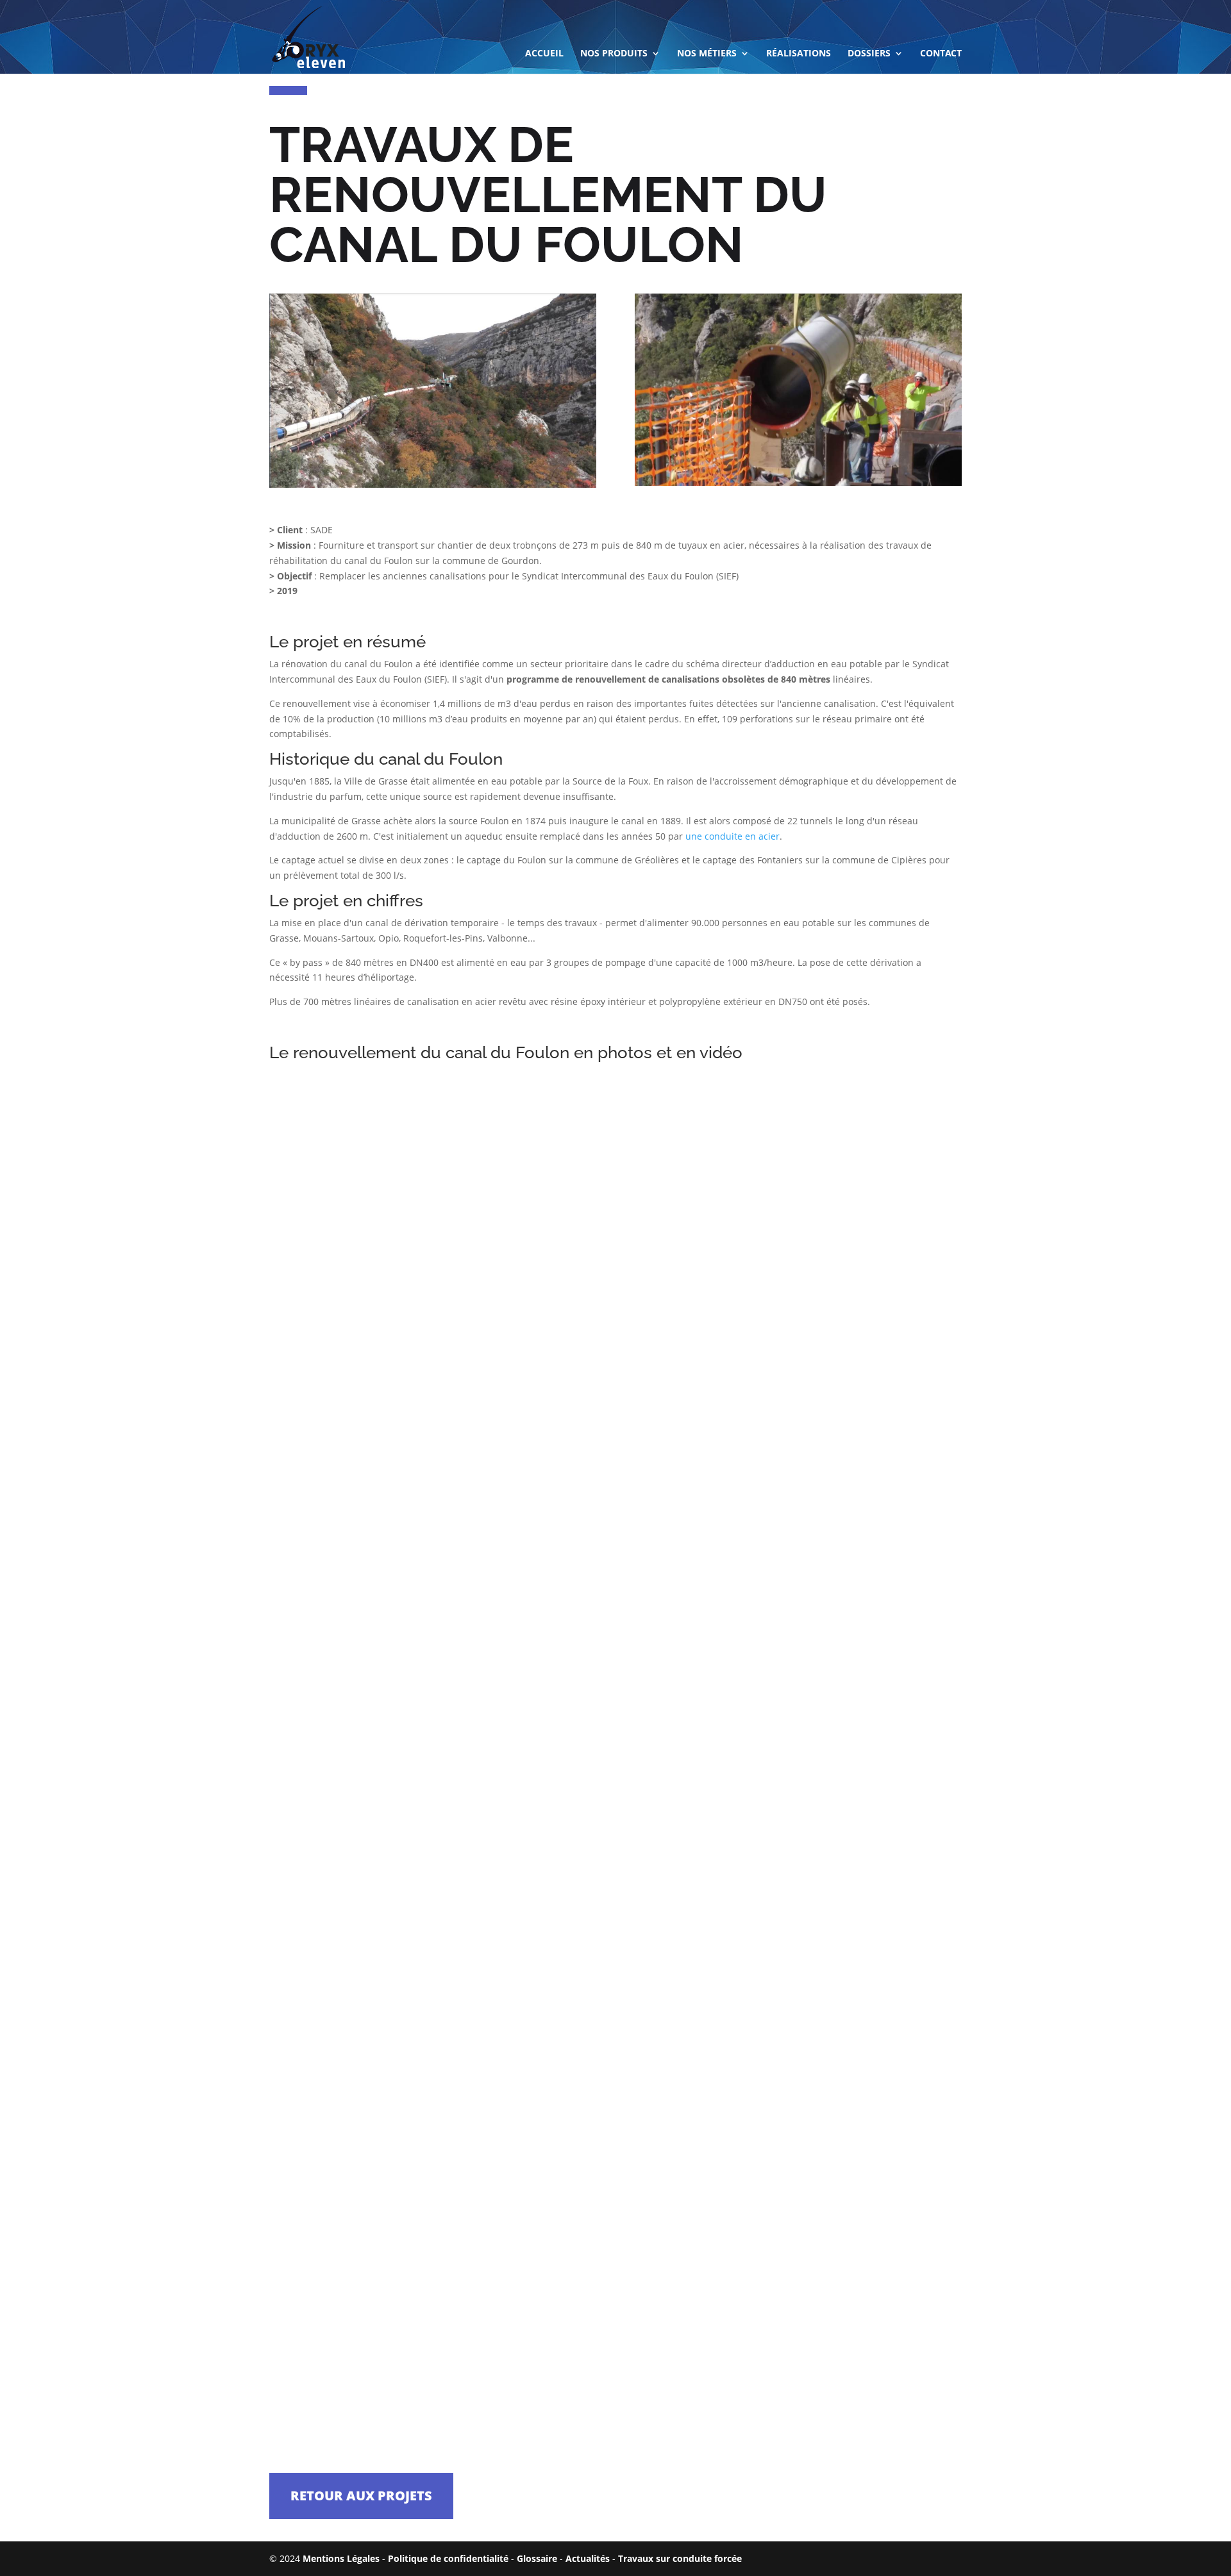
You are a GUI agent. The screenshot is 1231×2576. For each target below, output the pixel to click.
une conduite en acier (733, 836)
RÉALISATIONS (799, 54)
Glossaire (537, 2558)
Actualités (588, 2558)
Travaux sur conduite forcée (680, 2558)
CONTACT (941, 54)
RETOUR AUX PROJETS (361, 2496)
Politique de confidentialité (448, 2558)
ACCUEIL (544, 54)
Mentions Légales (341, 2558)
